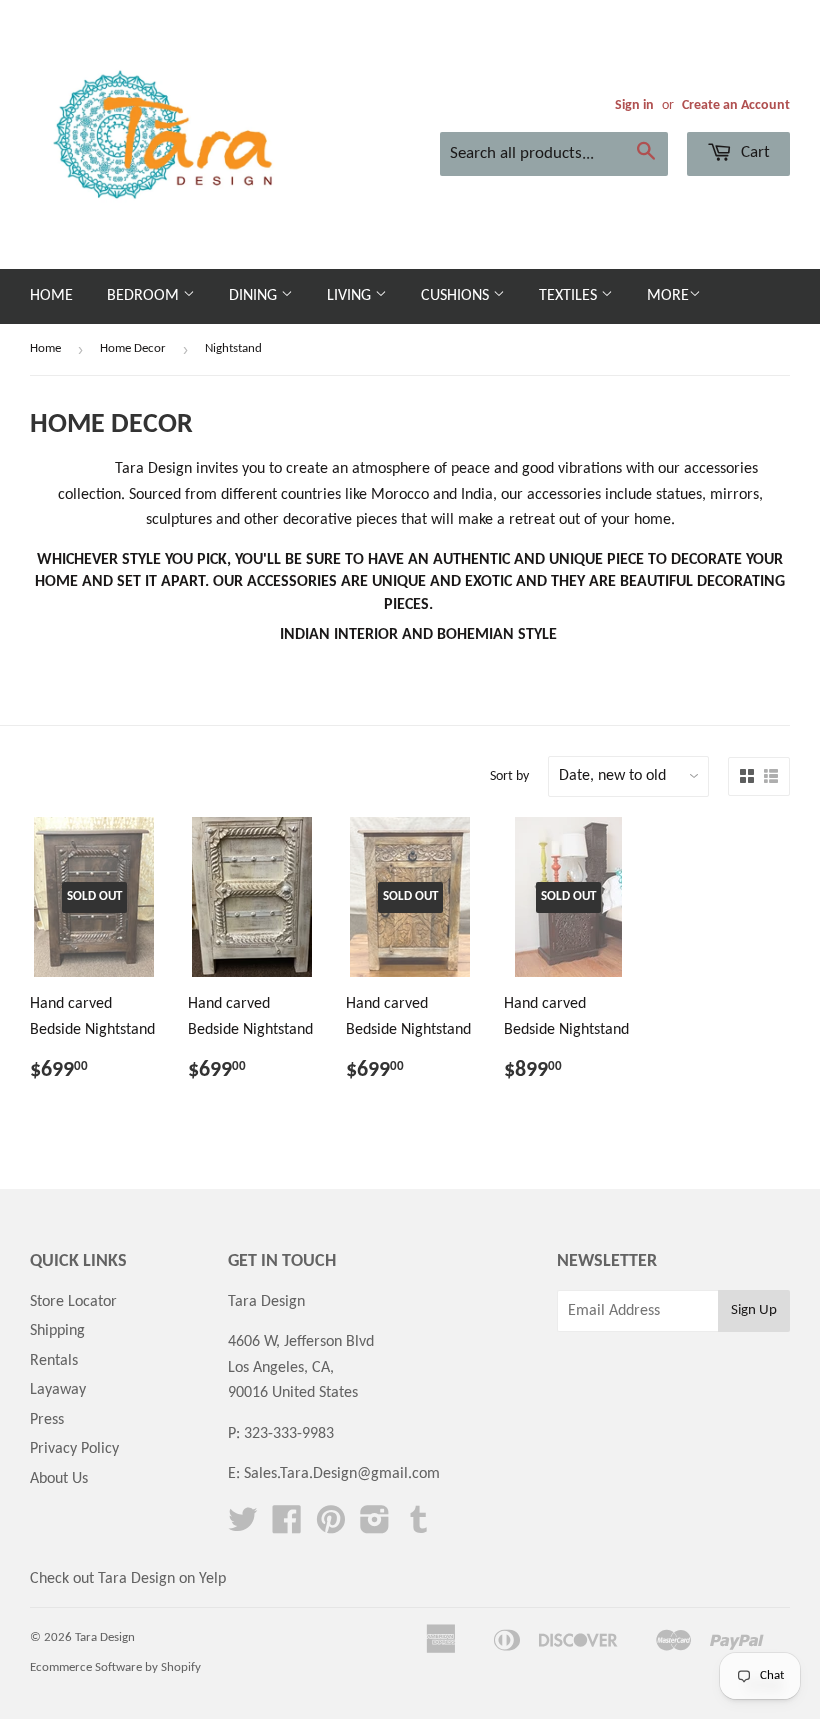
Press (47, 1420)
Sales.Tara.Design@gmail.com (342, 1474)
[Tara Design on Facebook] (287, 1527)
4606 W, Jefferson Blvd (301, 1342)
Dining (255, 296)
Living (351, 296)
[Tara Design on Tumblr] (419, 1527)
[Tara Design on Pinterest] (331, 1527)
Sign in (634, 105)
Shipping (57, 1331)
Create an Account (736, 105)
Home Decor (133, 348)
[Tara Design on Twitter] (243, 1527)
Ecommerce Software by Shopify (115, 1667)
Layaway (58, 1390)
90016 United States (293, 1393)
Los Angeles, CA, (281, 1368)
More (668, 296)
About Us (59, 1479)
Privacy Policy (74, 1449)
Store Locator (73, 1302)
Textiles (570, 296)
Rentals (54, 1361)
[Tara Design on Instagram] (375, 1527)
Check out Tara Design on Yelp (128, 1579)
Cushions (457, 296)
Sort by (509, 776)
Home (51, 296)
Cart (753, 152)
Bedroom (145, 296)
